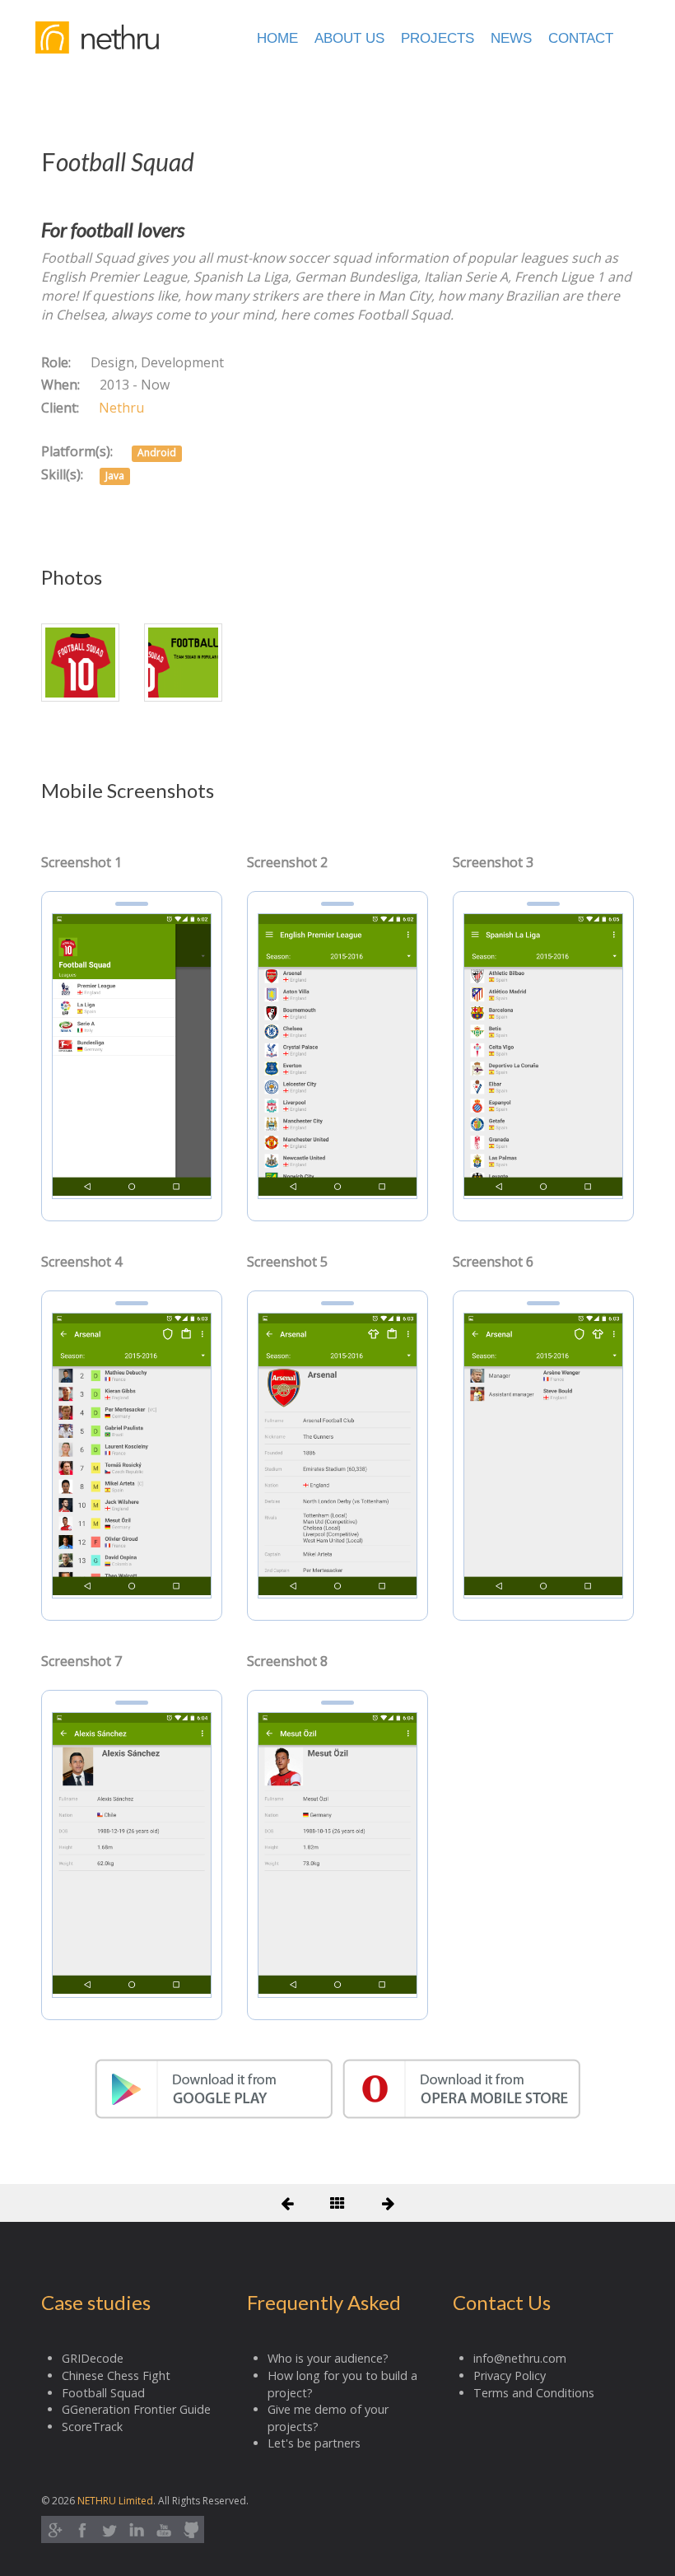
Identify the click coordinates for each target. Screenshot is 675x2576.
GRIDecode (93, 2358)
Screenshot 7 (81, 1661)
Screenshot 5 (287, 1262)
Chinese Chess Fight (116, 2375)
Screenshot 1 (81, 862)
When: (61, 385)
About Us (349, 38)
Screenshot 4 (81, 1262)
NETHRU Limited (115, 2501)
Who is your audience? (328, 2358)
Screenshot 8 (287, 1661)
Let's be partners (314, 2443)
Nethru (121, 408)
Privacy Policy (510, 2375)
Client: (60, 408)
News (511, 38)
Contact (581, 38)
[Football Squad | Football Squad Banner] (183, 661)
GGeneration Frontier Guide (136, 2409)
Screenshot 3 (493, 862)
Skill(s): (62, 474)
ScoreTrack (92, 2427)
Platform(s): (77, 451)
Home (277, 38)
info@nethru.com (520, 2358)
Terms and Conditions (534, 2393)
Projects (438, 38)
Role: (56, 362)
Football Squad (103, 2393)
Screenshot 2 (287, 862)
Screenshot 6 (493, 1262)
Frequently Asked (324, 2302)
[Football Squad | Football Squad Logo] (80, 661)
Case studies (96, 2302)
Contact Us (502, 2302)
